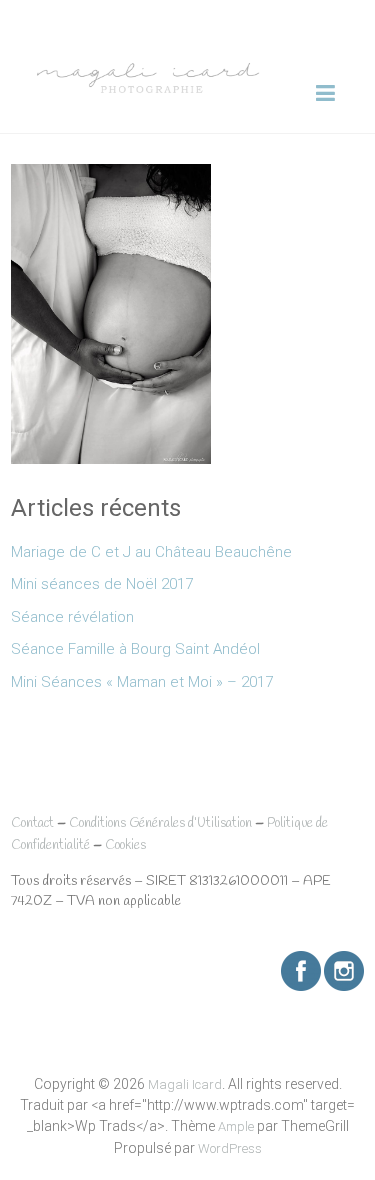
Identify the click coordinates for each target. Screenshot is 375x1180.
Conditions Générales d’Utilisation (160, 823)
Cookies (125, 845)
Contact (32, 823)
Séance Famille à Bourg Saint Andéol (135, 649)
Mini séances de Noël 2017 (102, 584)
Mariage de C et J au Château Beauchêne (151, 552)
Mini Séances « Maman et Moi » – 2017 (142, 682)
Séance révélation (72, 617)
